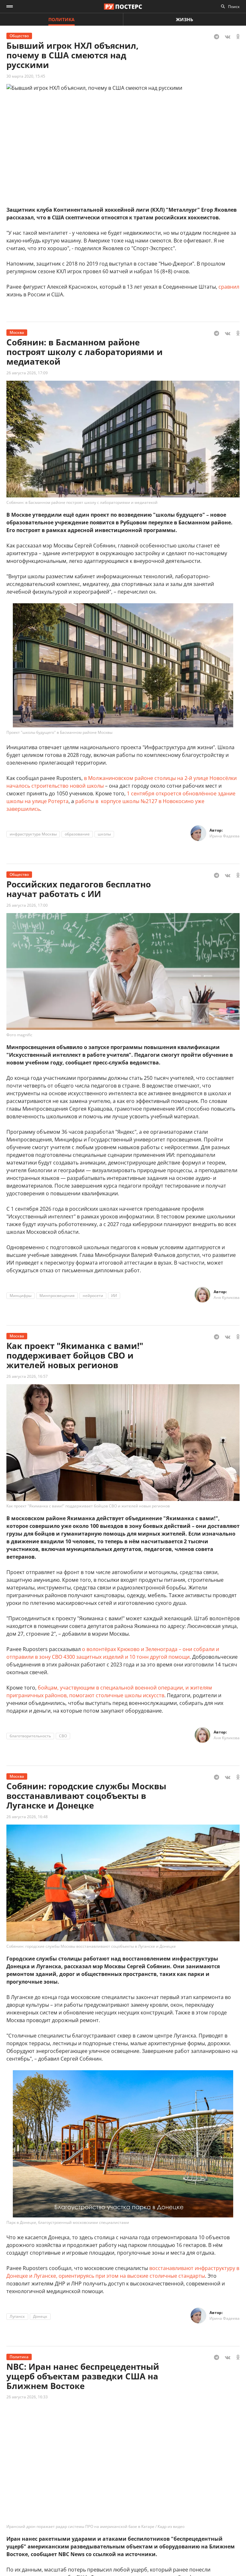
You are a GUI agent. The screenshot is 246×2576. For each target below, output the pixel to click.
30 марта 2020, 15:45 (26, 76)
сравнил (229, 287)
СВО (63, 1736)
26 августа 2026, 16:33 (27, 2397)
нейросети (93, 1296)
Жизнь (184, 19)
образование (77, 834)
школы (104, 834)
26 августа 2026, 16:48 (27, 1817)
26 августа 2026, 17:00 (27, 905)
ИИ (114, 1296)
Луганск (17, 2316)
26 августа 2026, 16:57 (27, 1376)
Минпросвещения (57, 1296)
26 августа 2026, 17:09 (27, 373)
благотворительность (30, 1736)
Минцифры (20, 1296)
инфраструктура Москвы (33, 834)
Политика (61, 19)
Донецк (40, 2316)
